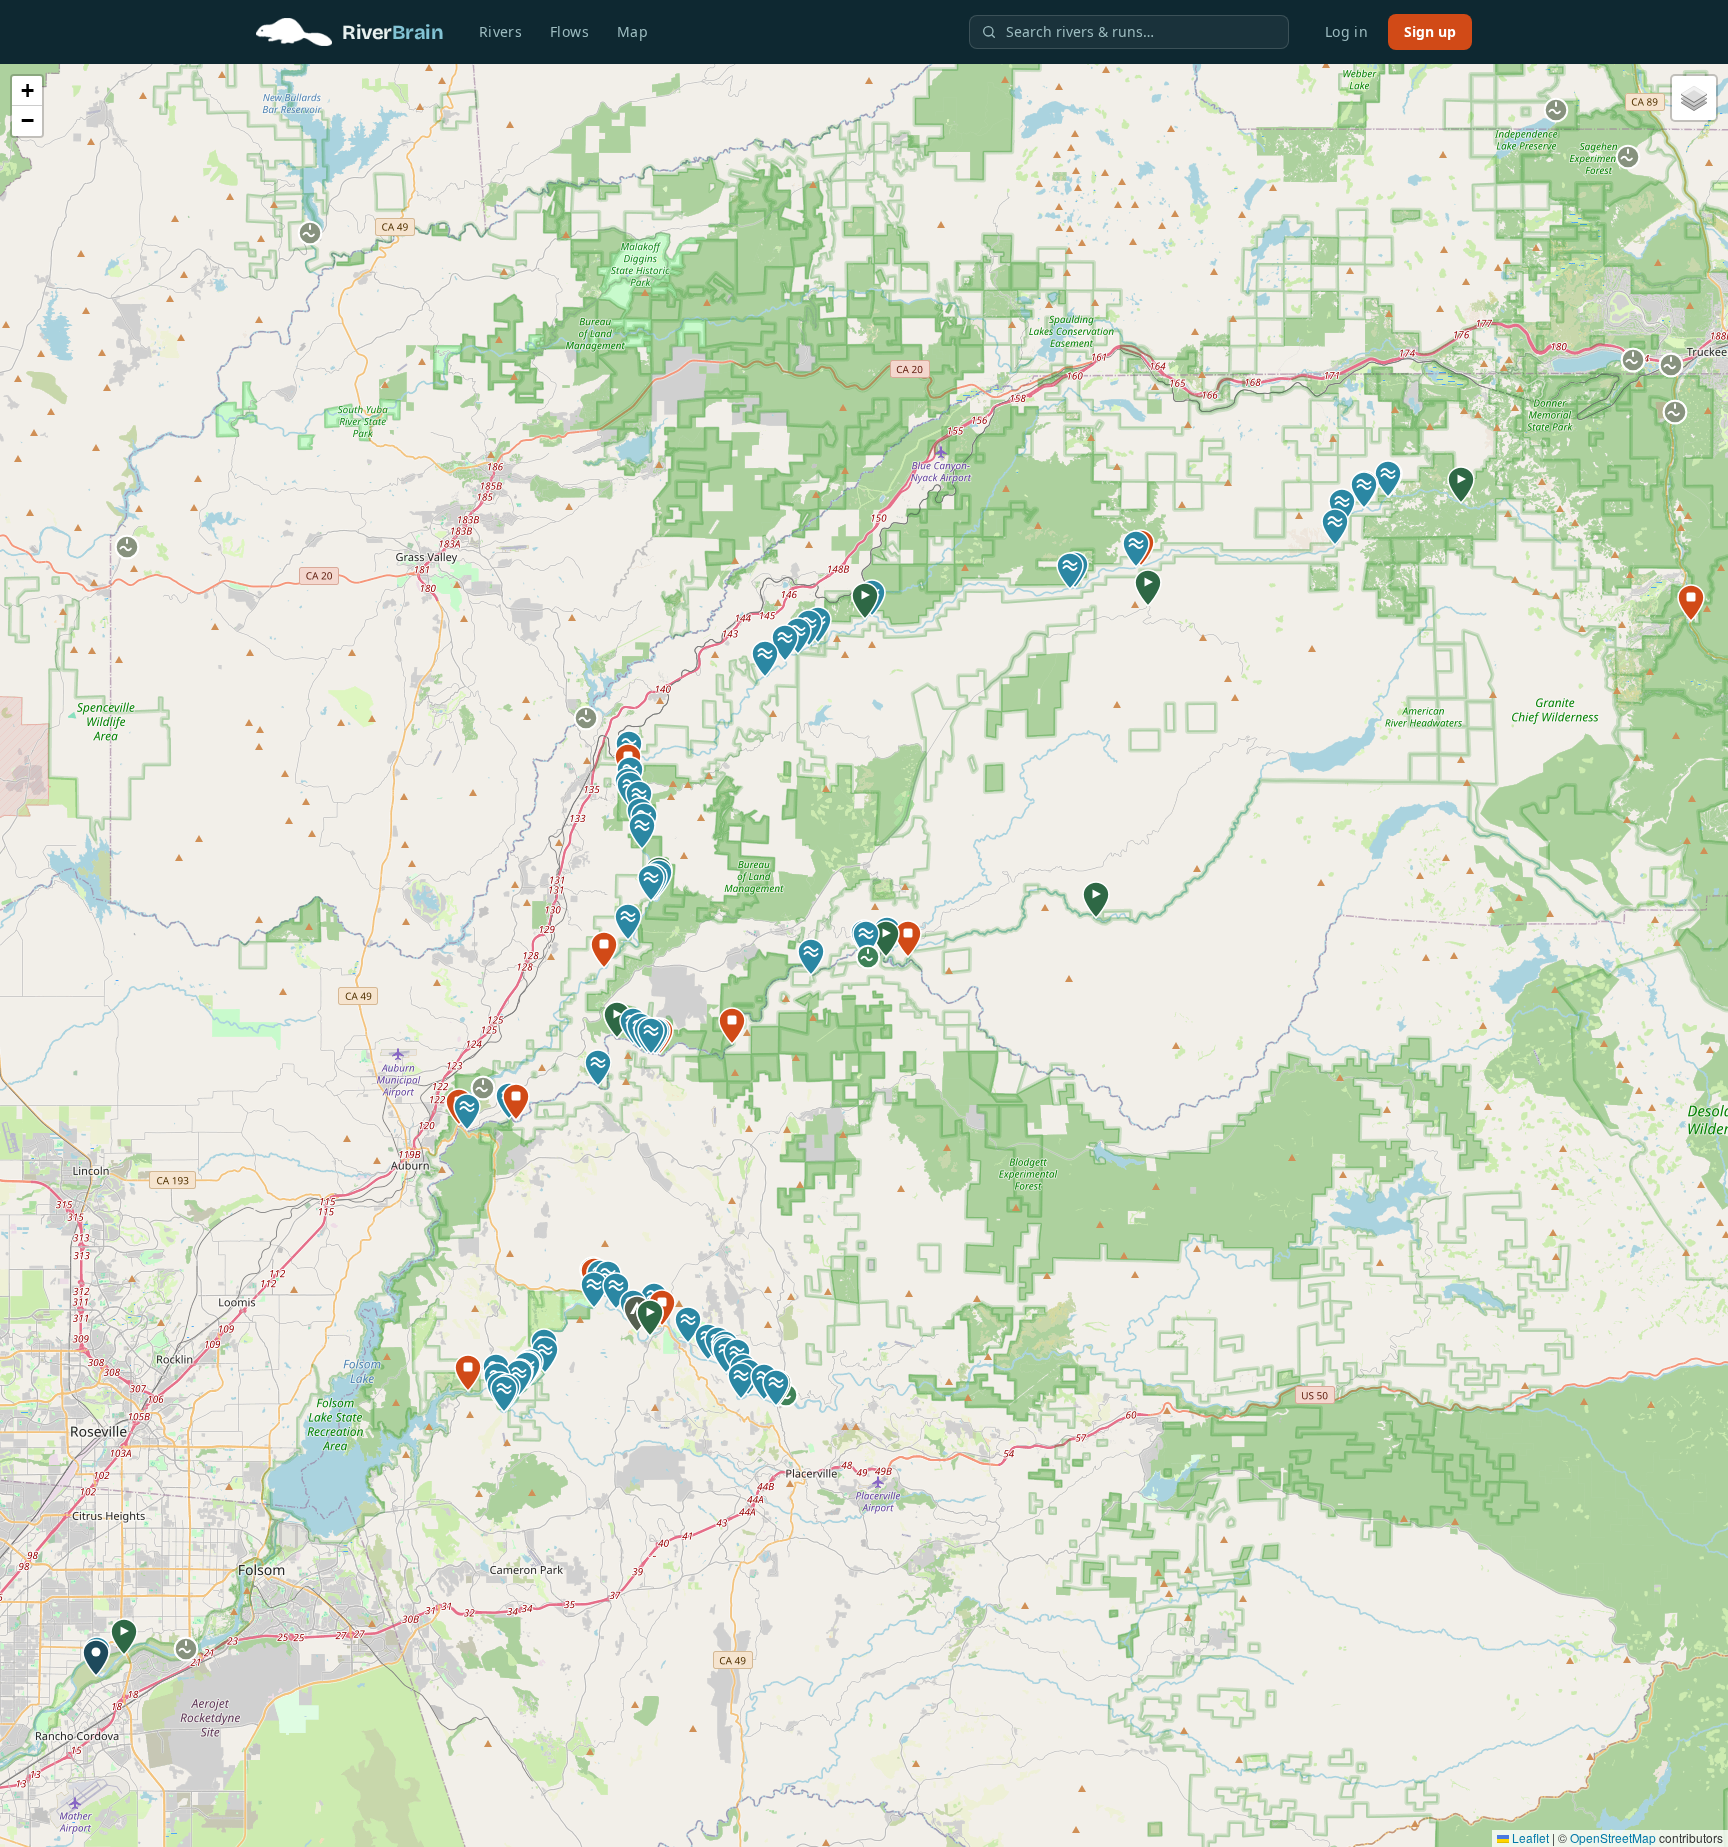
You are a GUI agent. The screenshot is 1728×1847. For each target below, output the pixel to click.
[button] (124, 1637)
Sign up (1430, 31)
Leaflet (1529, 1837)
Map (632, 31)
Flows (569, 31)
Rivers (500, 31)
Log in (1346, 31)
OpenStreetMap (1613, 1837)
